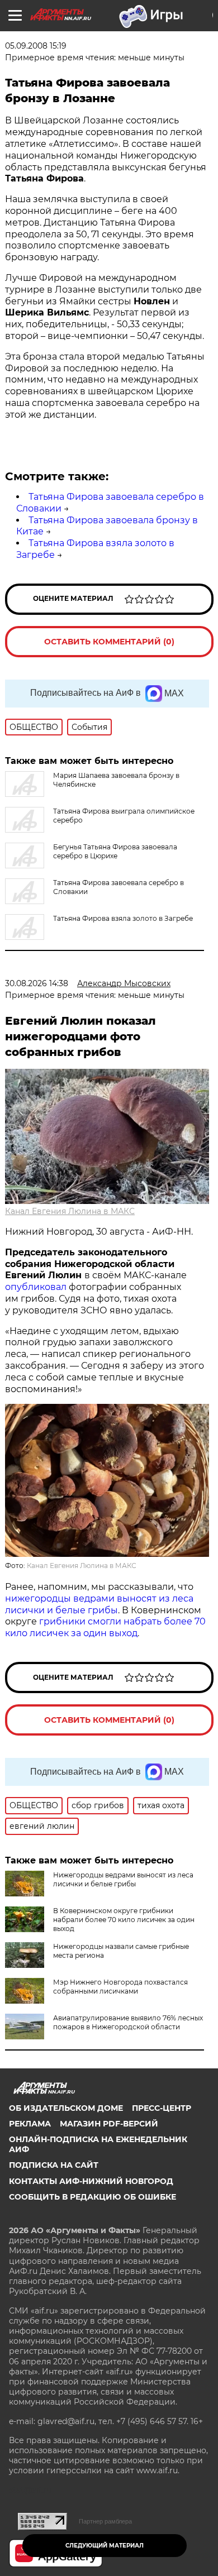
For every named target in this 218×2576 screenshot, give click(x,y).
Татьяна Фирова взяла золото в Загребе (123, 918)
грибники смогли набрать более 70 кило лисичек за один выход (105, 1627)
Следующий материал (105, 2546)
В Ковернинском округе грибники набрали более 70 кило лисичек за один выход (124, 1920)
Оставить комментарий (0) (109, 642)
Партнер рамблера (105, 2521)
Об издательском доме (66, 2108)
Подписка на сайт (54, 2165)
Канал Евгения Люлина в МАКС (70, 1211)
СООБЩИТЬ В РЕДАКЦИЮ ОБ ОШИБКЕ (93, 2197)
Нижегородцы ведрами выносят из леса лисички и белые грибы (123, 1879)
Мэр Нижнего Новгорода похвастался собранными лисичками (120, 1987)
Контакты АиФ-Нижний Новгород (91, 2181)
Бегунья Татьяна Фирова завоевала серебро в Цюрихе (115, 851)
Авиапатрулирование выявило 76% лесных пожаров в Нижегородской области (128, 2022)
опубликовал (36, 1287)
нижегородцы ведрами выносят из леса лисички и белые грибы (99, 1604)
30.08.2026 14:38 (37, 983)
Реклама (30, 2124)
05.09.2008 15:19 (36, 46)
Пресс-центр (162, 2108)
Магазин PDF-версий (109, 2124)
